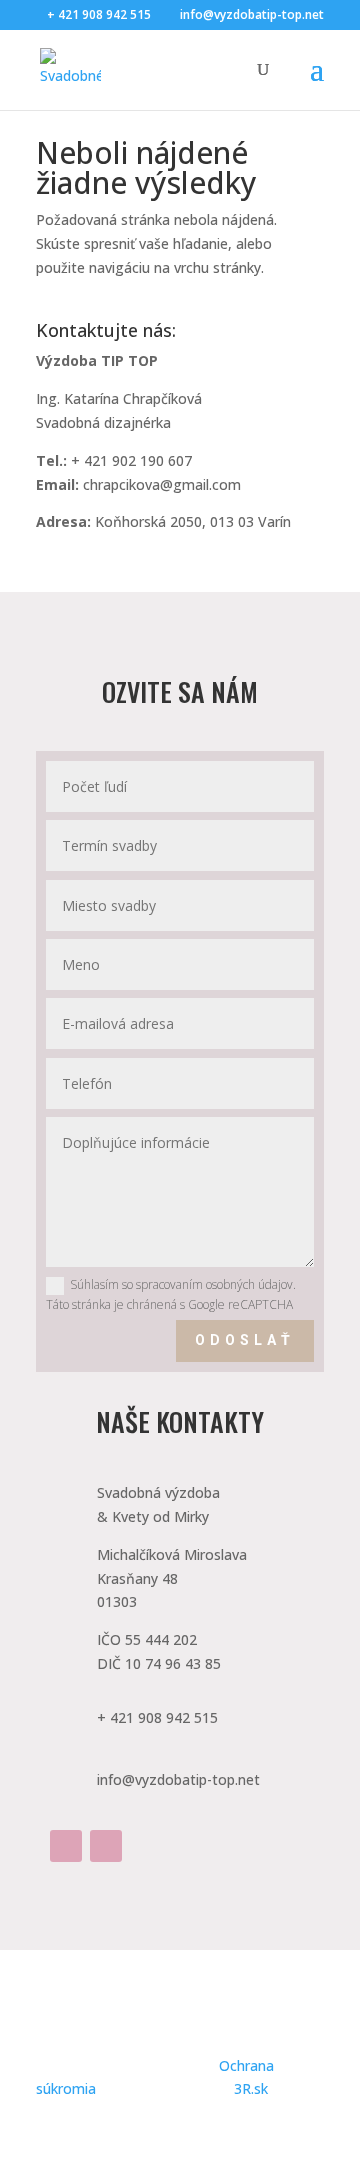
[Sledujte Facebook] (66, 1846)
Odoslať (245, 1340)
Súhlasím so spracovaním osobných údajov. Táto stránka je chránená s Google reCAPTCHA (171, 1294)
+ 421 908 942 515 (99, 14)
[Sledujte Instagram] (106, 1846)
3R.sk (251, 2088)
